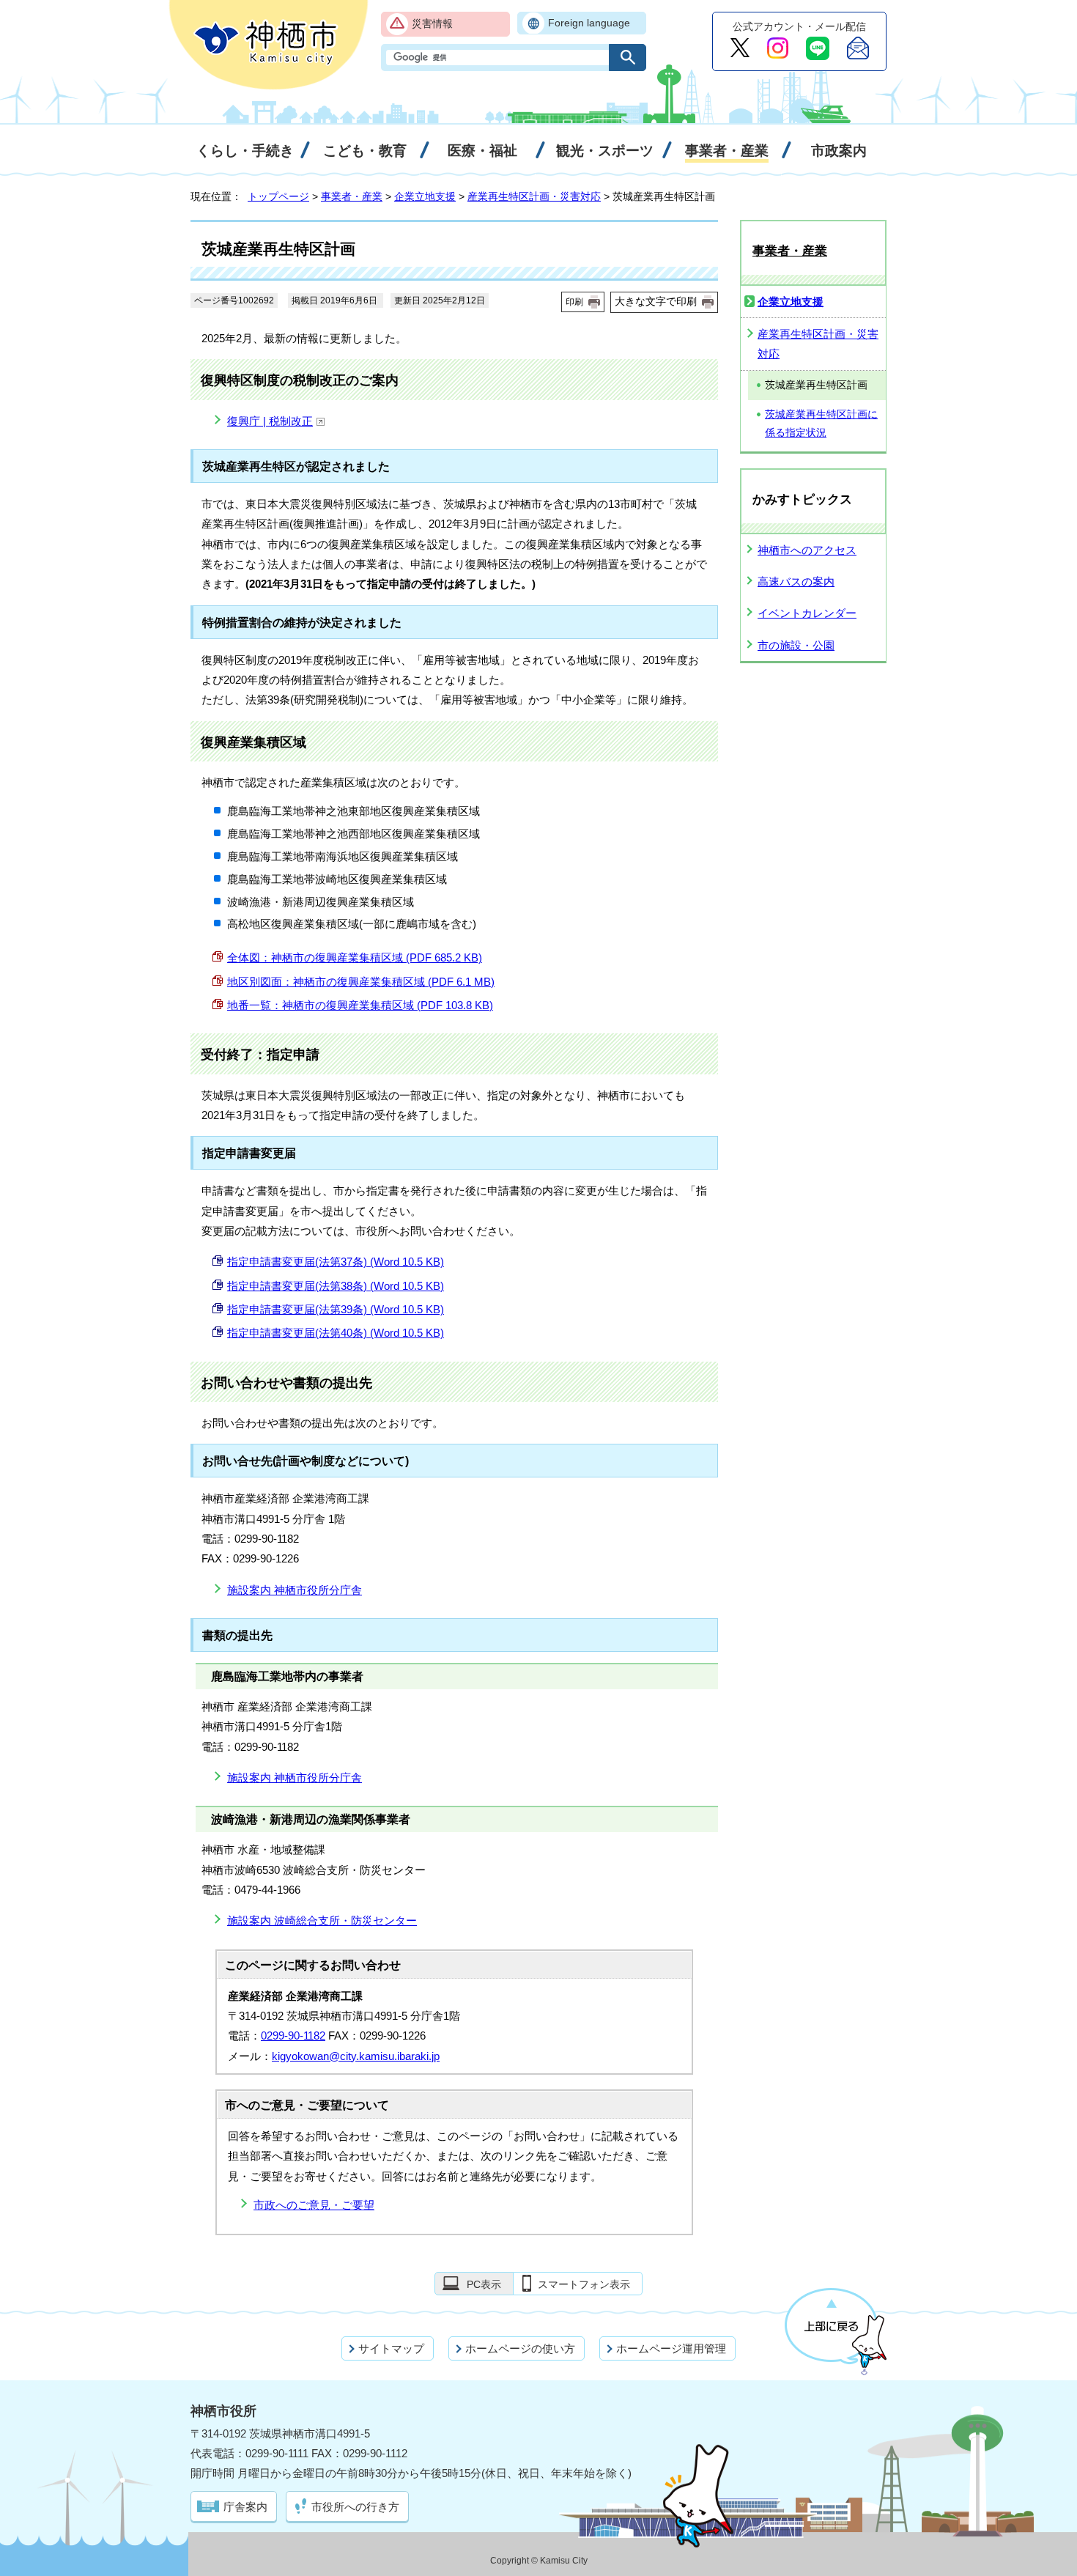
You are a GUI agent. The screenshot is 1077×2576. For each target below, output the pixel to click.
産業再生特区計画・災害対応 (534, 196)
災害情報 (432, 24)
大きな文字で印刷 (656, 301)
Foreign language (589, 23)
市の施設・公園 (796, 645)
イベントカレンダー (807, 613)
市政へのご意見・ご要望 (314, 2205)
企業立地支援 (425, 196)
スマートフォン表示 (584, 2284)
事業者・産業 (352, 196)
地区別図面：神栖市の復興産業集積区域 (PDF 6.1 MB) (361, 982)
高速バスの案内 (796, 582)
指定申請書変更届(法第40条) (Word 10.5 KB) (336, 1333)
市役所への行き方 (355, 2507)
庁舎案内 (245, 2507)
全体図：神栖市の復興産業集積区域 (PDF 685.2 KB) (355, 957)
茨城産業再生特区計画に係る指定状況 (821, 424)
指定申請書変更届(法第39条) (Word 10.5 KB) (336, 1309)
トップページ (278, 196)
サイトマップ (391, 2348)
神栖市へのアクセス (807, 550)
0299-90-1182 (293, 2036)
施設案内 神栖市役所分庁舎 (295, 1590)
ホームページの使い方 (520, 2348)
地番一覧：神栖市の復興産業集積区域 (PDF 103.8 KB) (360, 1005)
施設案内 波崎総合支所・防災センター (322, 1920)
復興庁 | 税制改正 (270, 421)
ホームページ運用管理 (671, 2348)
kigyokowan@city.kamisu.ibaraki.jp (356, 2056)
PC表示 (484, 2284)
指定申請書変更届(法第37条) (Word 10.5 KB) (336, 1262)
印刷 (574, 302)
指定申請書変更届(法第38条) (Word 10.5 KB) (336, 1286)
